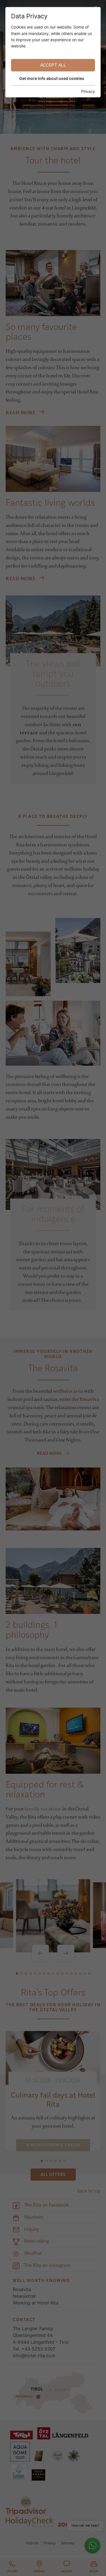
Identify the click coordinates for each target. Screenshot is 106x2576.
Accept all (53, 65)
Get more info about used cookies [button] (52, 78)
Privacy (88, 91)
